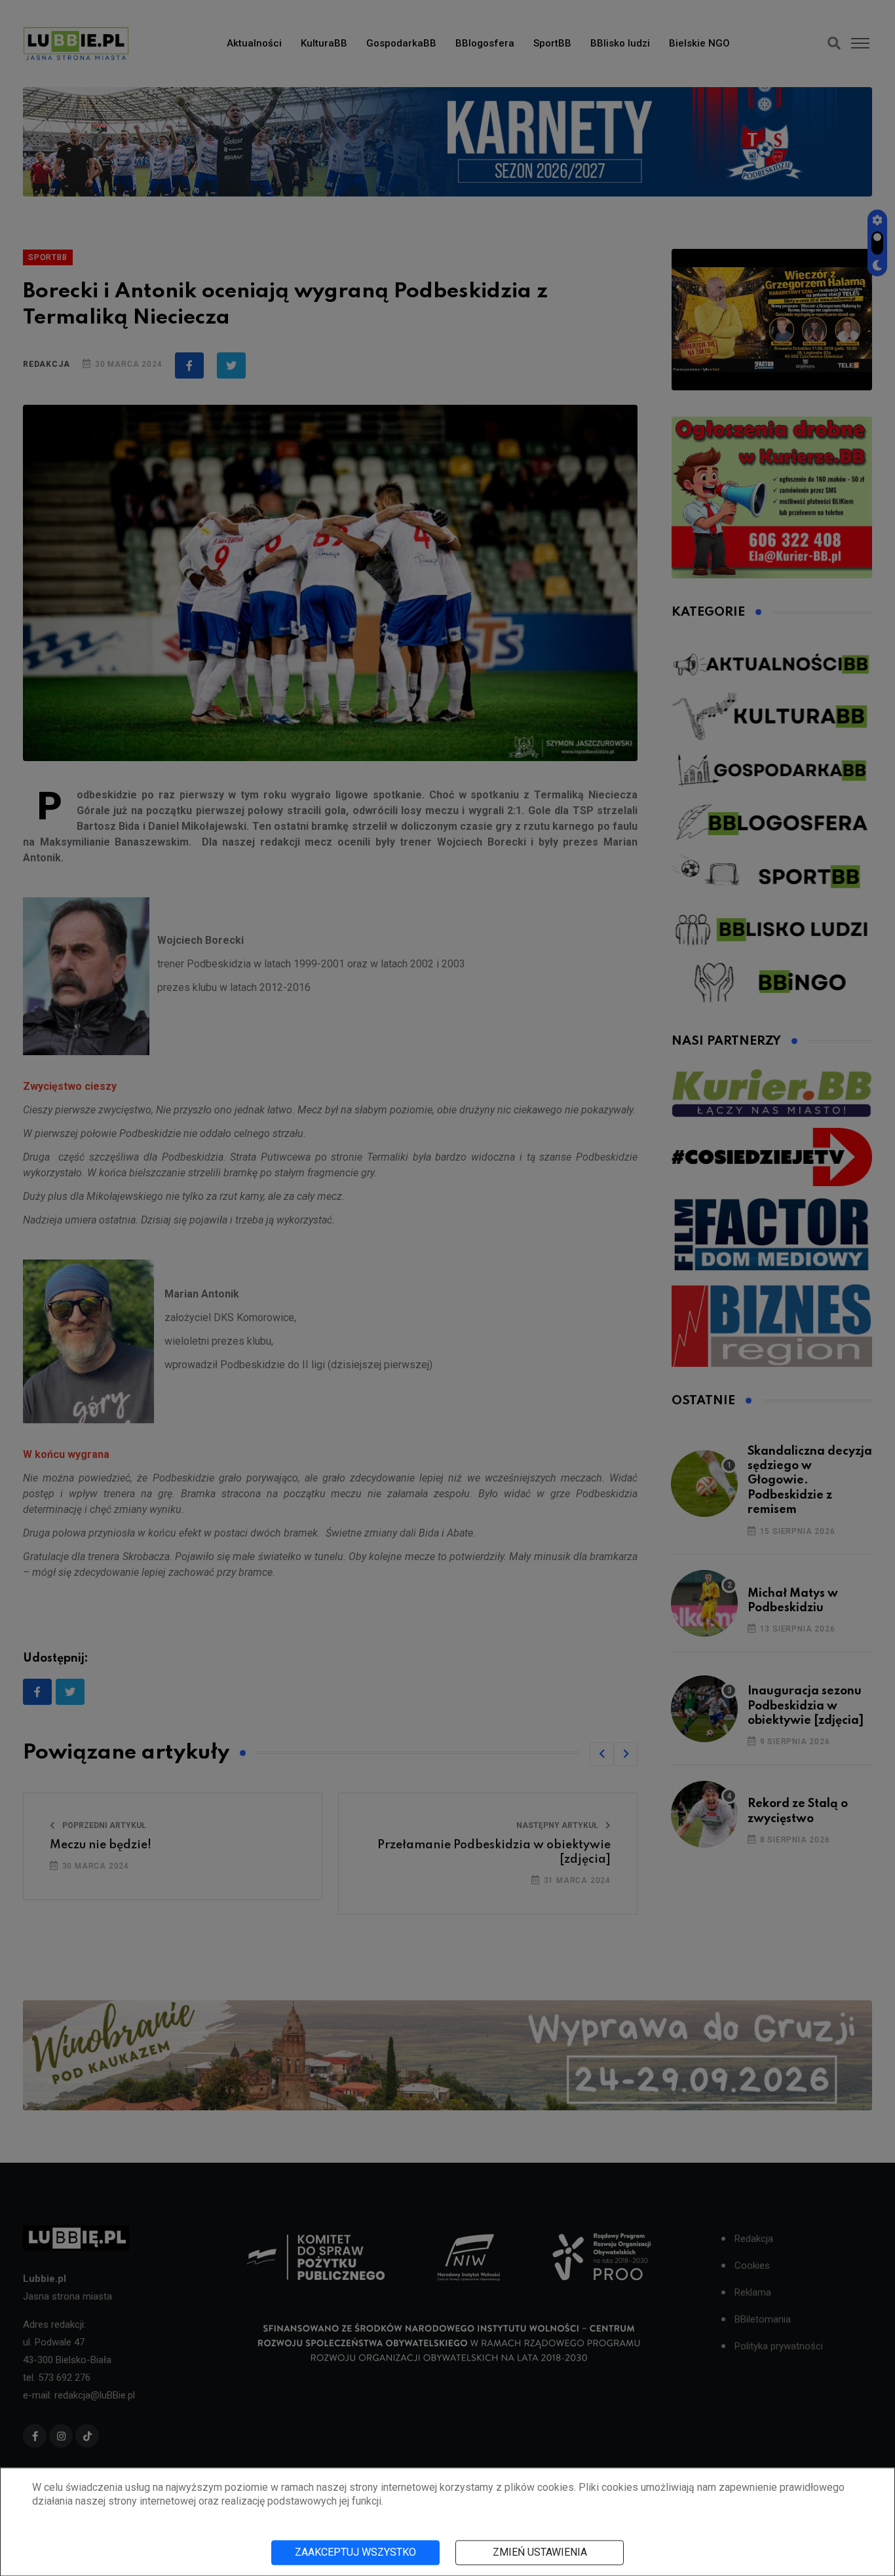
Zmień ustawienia (540, 2552)
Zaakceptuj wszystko (355, 2552)
